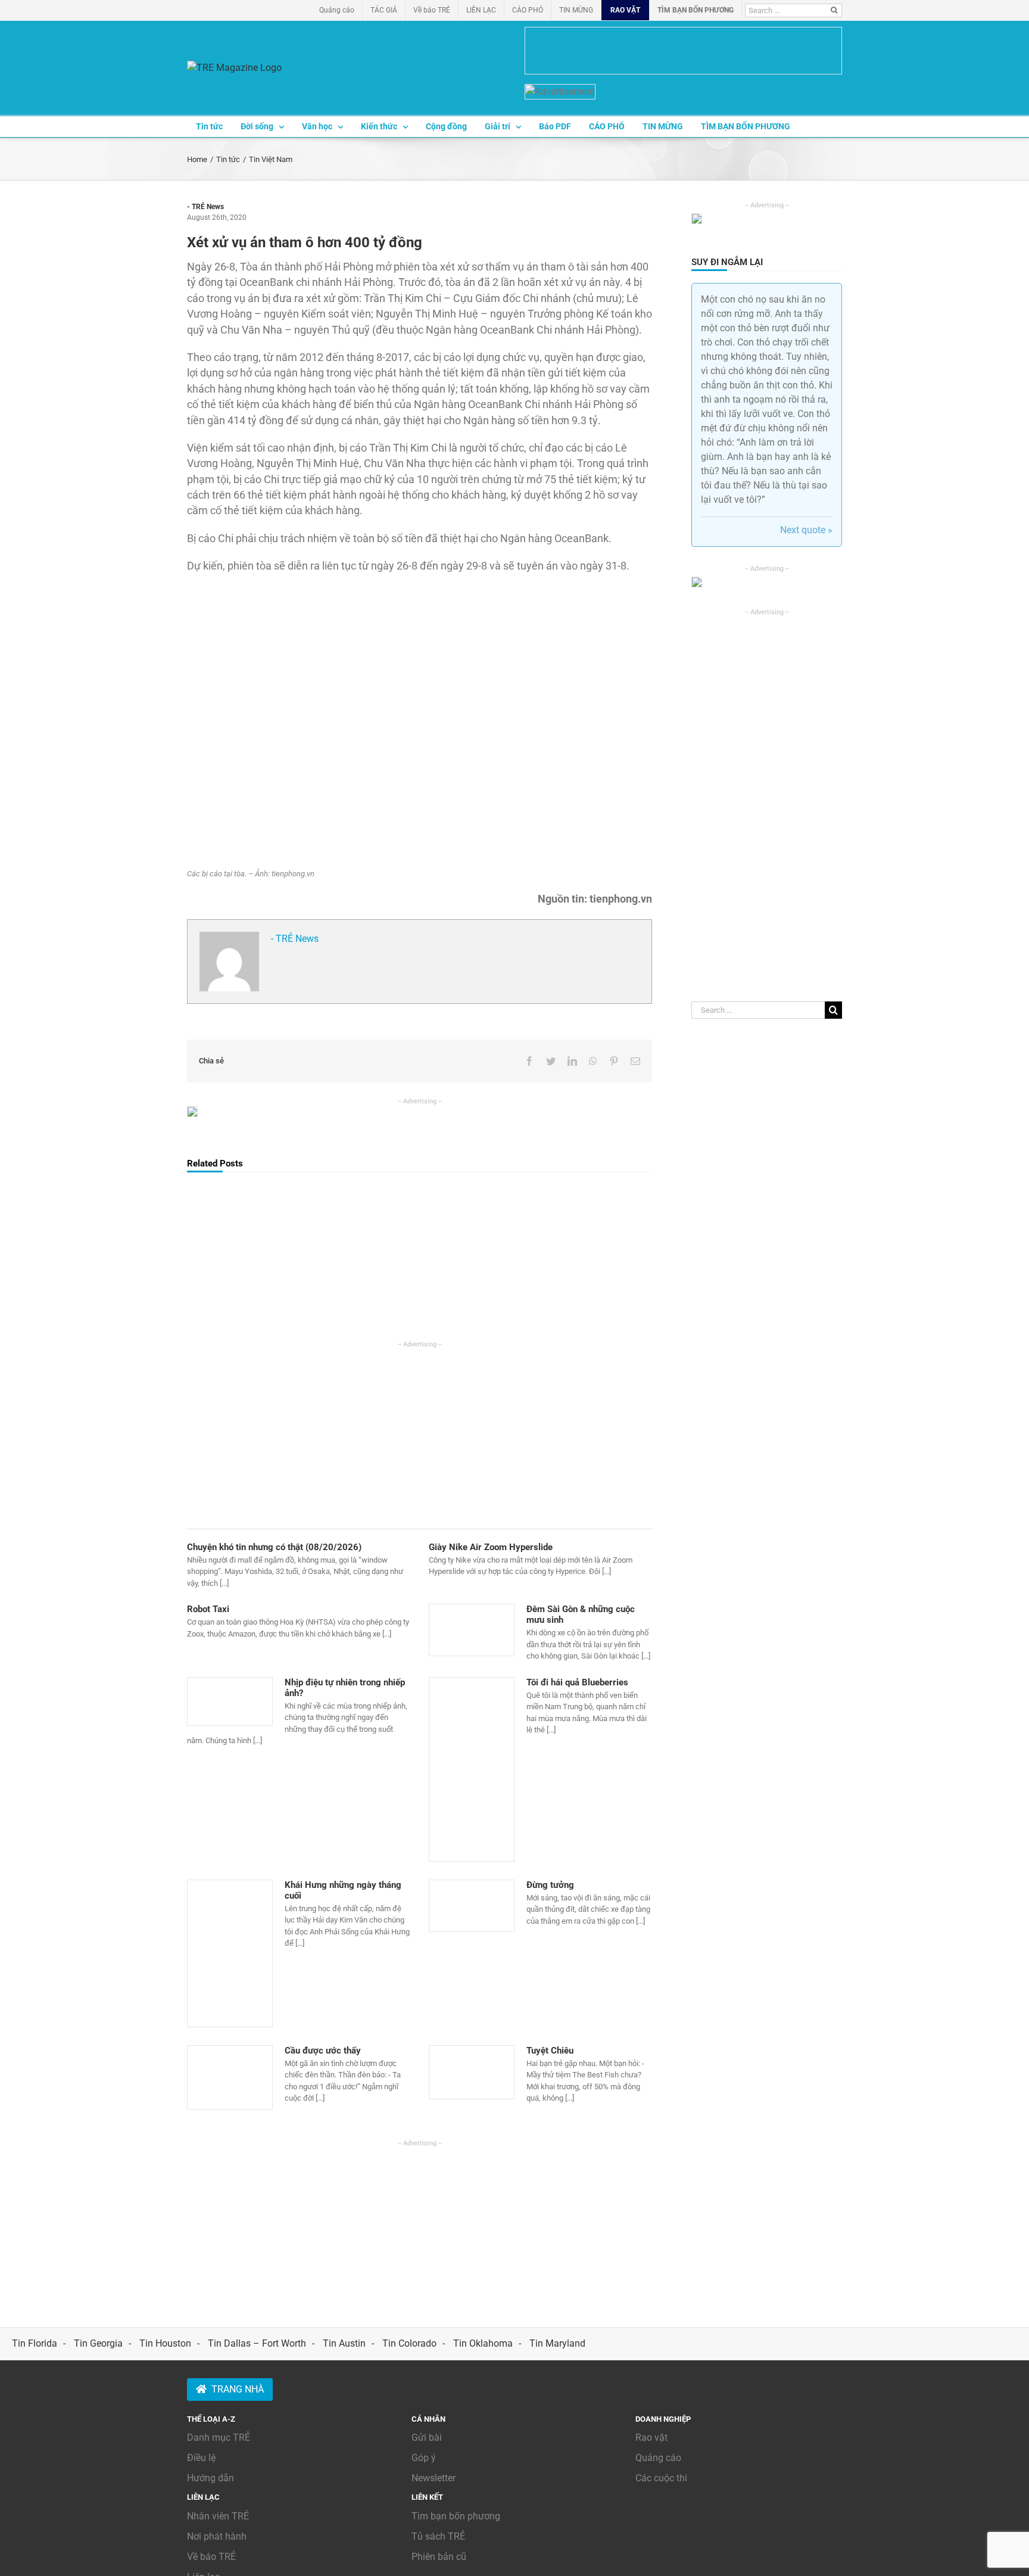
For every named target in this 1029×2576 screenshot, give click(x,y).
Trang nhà (238, 2389)
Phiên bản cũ (439, 2557)
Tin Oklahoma (483, 2343)
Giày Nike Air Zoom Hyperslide (491, 1547)
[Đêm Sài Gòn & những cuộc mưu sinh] (472, 1630)
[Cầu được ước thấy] (230, 2077)
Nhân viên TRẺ (218, 2516)
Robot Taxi (208, 1609)
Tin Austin (344, 2343)
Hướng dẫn (211, 2478)
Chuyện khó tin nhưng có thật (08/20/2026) (274, 1547)
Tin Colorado (409, 2343)
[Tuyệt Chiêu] (472, 2072)
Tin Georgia (98, 2343)
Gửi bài (427, 2437)
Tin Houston (165, 2343)
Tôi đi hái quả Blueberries (577, 1682)
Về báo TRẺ (211, 2557)
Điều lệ (201, 2458)
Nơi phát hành (217, 2536)
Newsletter (434, 2478)
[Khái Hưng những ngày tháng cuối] (230, 1953)
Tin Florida (35, 2343)
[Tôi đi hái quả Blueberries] (472, 1769)
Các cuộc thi (661, 2478)
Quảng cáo (658, 2458)
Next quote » (806, 530)
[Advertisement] (420, 1433)
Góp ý (424, 2458)
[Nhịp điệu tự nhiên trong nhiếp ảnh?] (230, 1701)
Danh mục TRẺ (219, 2437)
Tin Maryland (557, 2343)
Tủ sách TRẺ (438, 2536)
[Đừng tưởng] (472, 1906)
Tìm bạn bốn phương (456, 2516)
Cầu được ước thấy (323, 2051)
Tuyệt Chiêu (550, 2051)
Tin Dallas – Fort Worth (257, 2343)
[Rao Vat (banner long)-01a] (683, 51)
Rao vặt (651, 2437)
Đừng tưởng (550, 1885)
